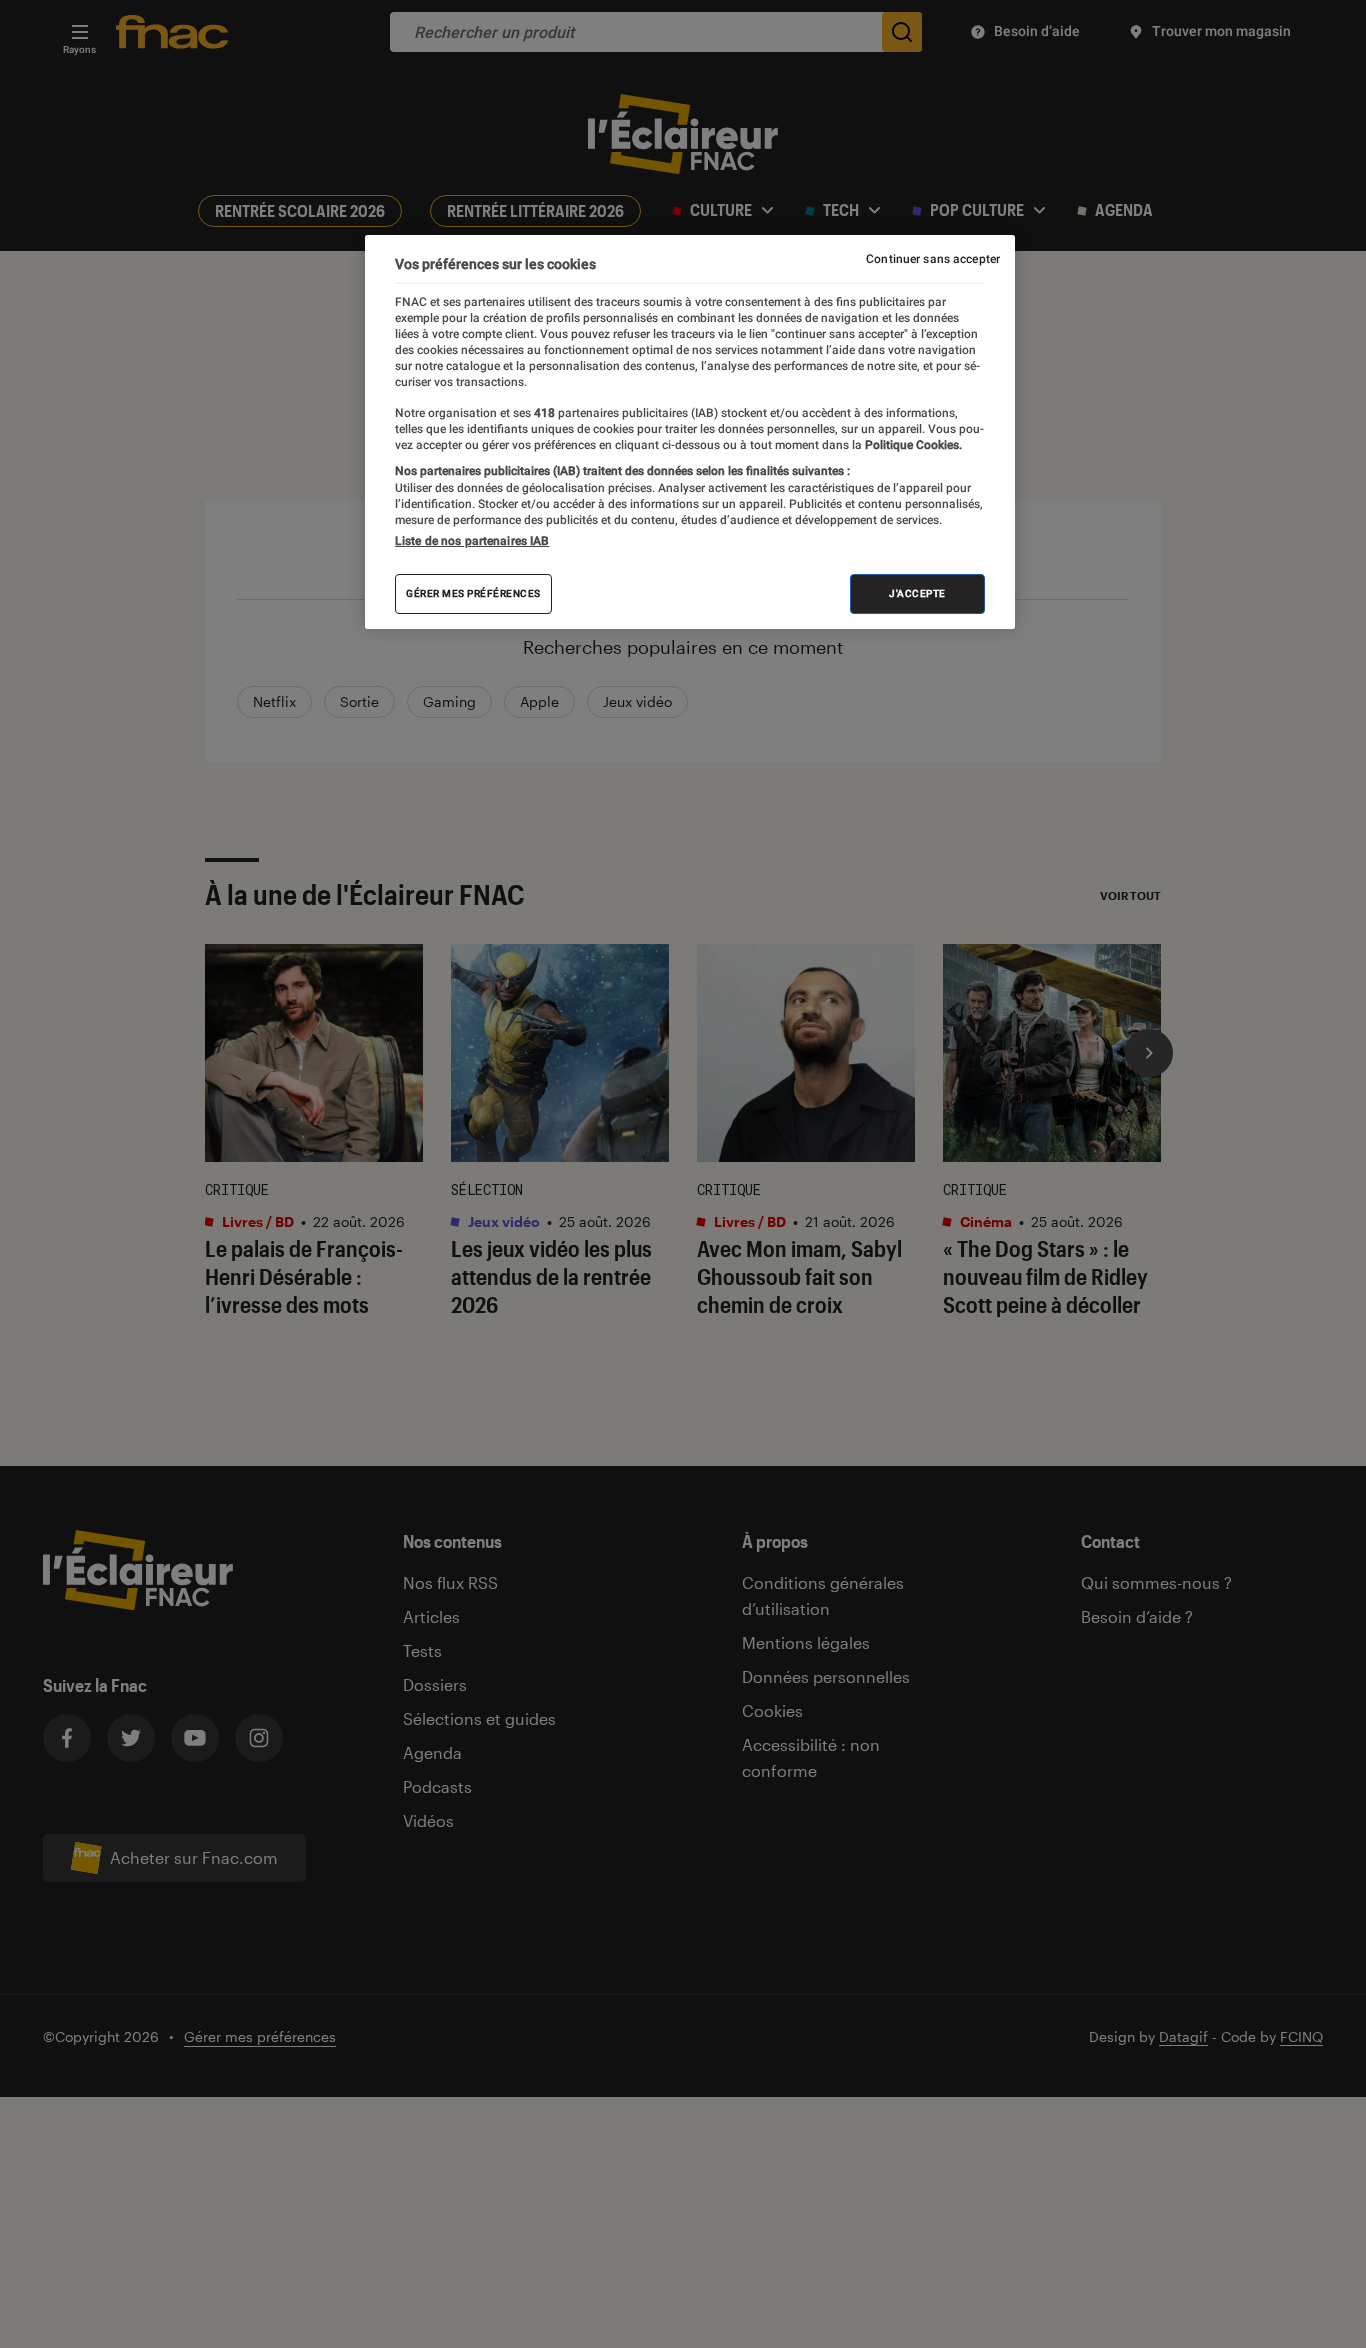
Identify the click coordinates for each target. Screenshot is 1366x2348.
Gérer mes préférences (473, 593)
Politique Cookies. (912, 445)
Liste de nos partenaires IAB (472, 541)
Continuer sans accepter (933, 259)
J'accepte (917, 593)
